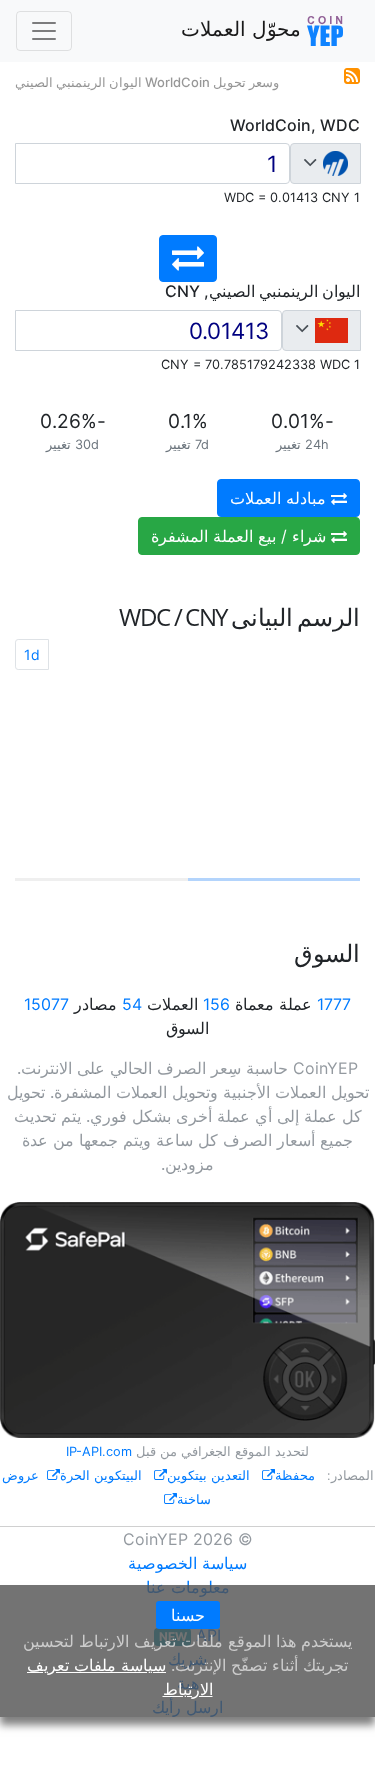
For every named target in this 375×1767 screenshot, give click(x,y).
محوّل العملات (244, 29)
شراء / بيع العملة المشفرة (241, 536)
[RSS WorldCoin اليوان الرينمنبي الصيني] (352, 74)
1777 (334, 1004)
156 (216, 1004)
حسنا (188, 1615)
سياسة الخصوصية (187, 1563)
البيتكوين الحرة (101, 1475)
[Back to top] (331, 1724)
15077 (46, 1004)
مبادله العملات (280, 498)
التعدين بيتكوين (208, 1475)
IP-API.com (99, 1451)
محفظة (295, 1475)
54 (132, 1004)
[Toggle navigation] (44, 31)
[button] (188, 258)
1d (32, 654)
